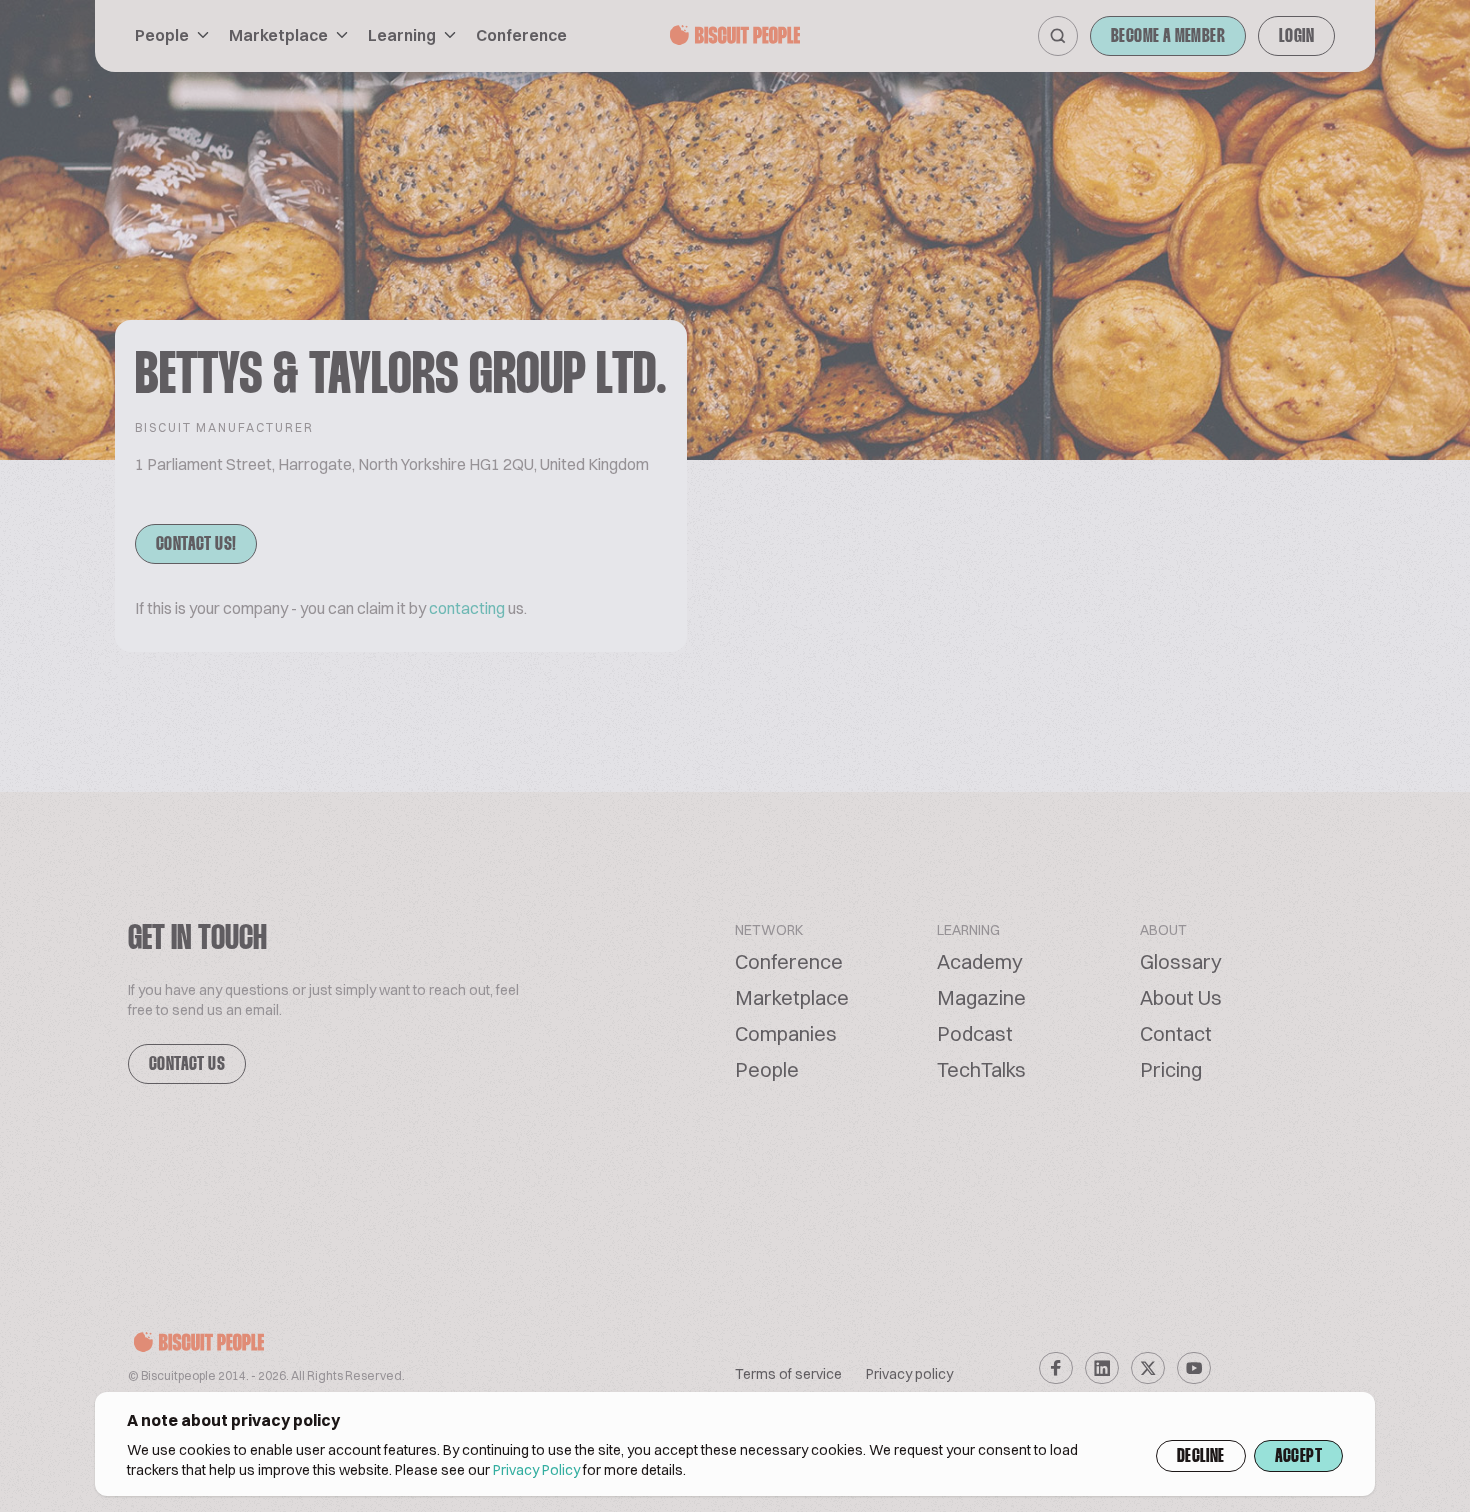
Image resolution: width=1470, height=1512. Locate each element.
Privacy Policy (536, 1470)
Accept (1298, 1457)
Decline (1201, 1457)
